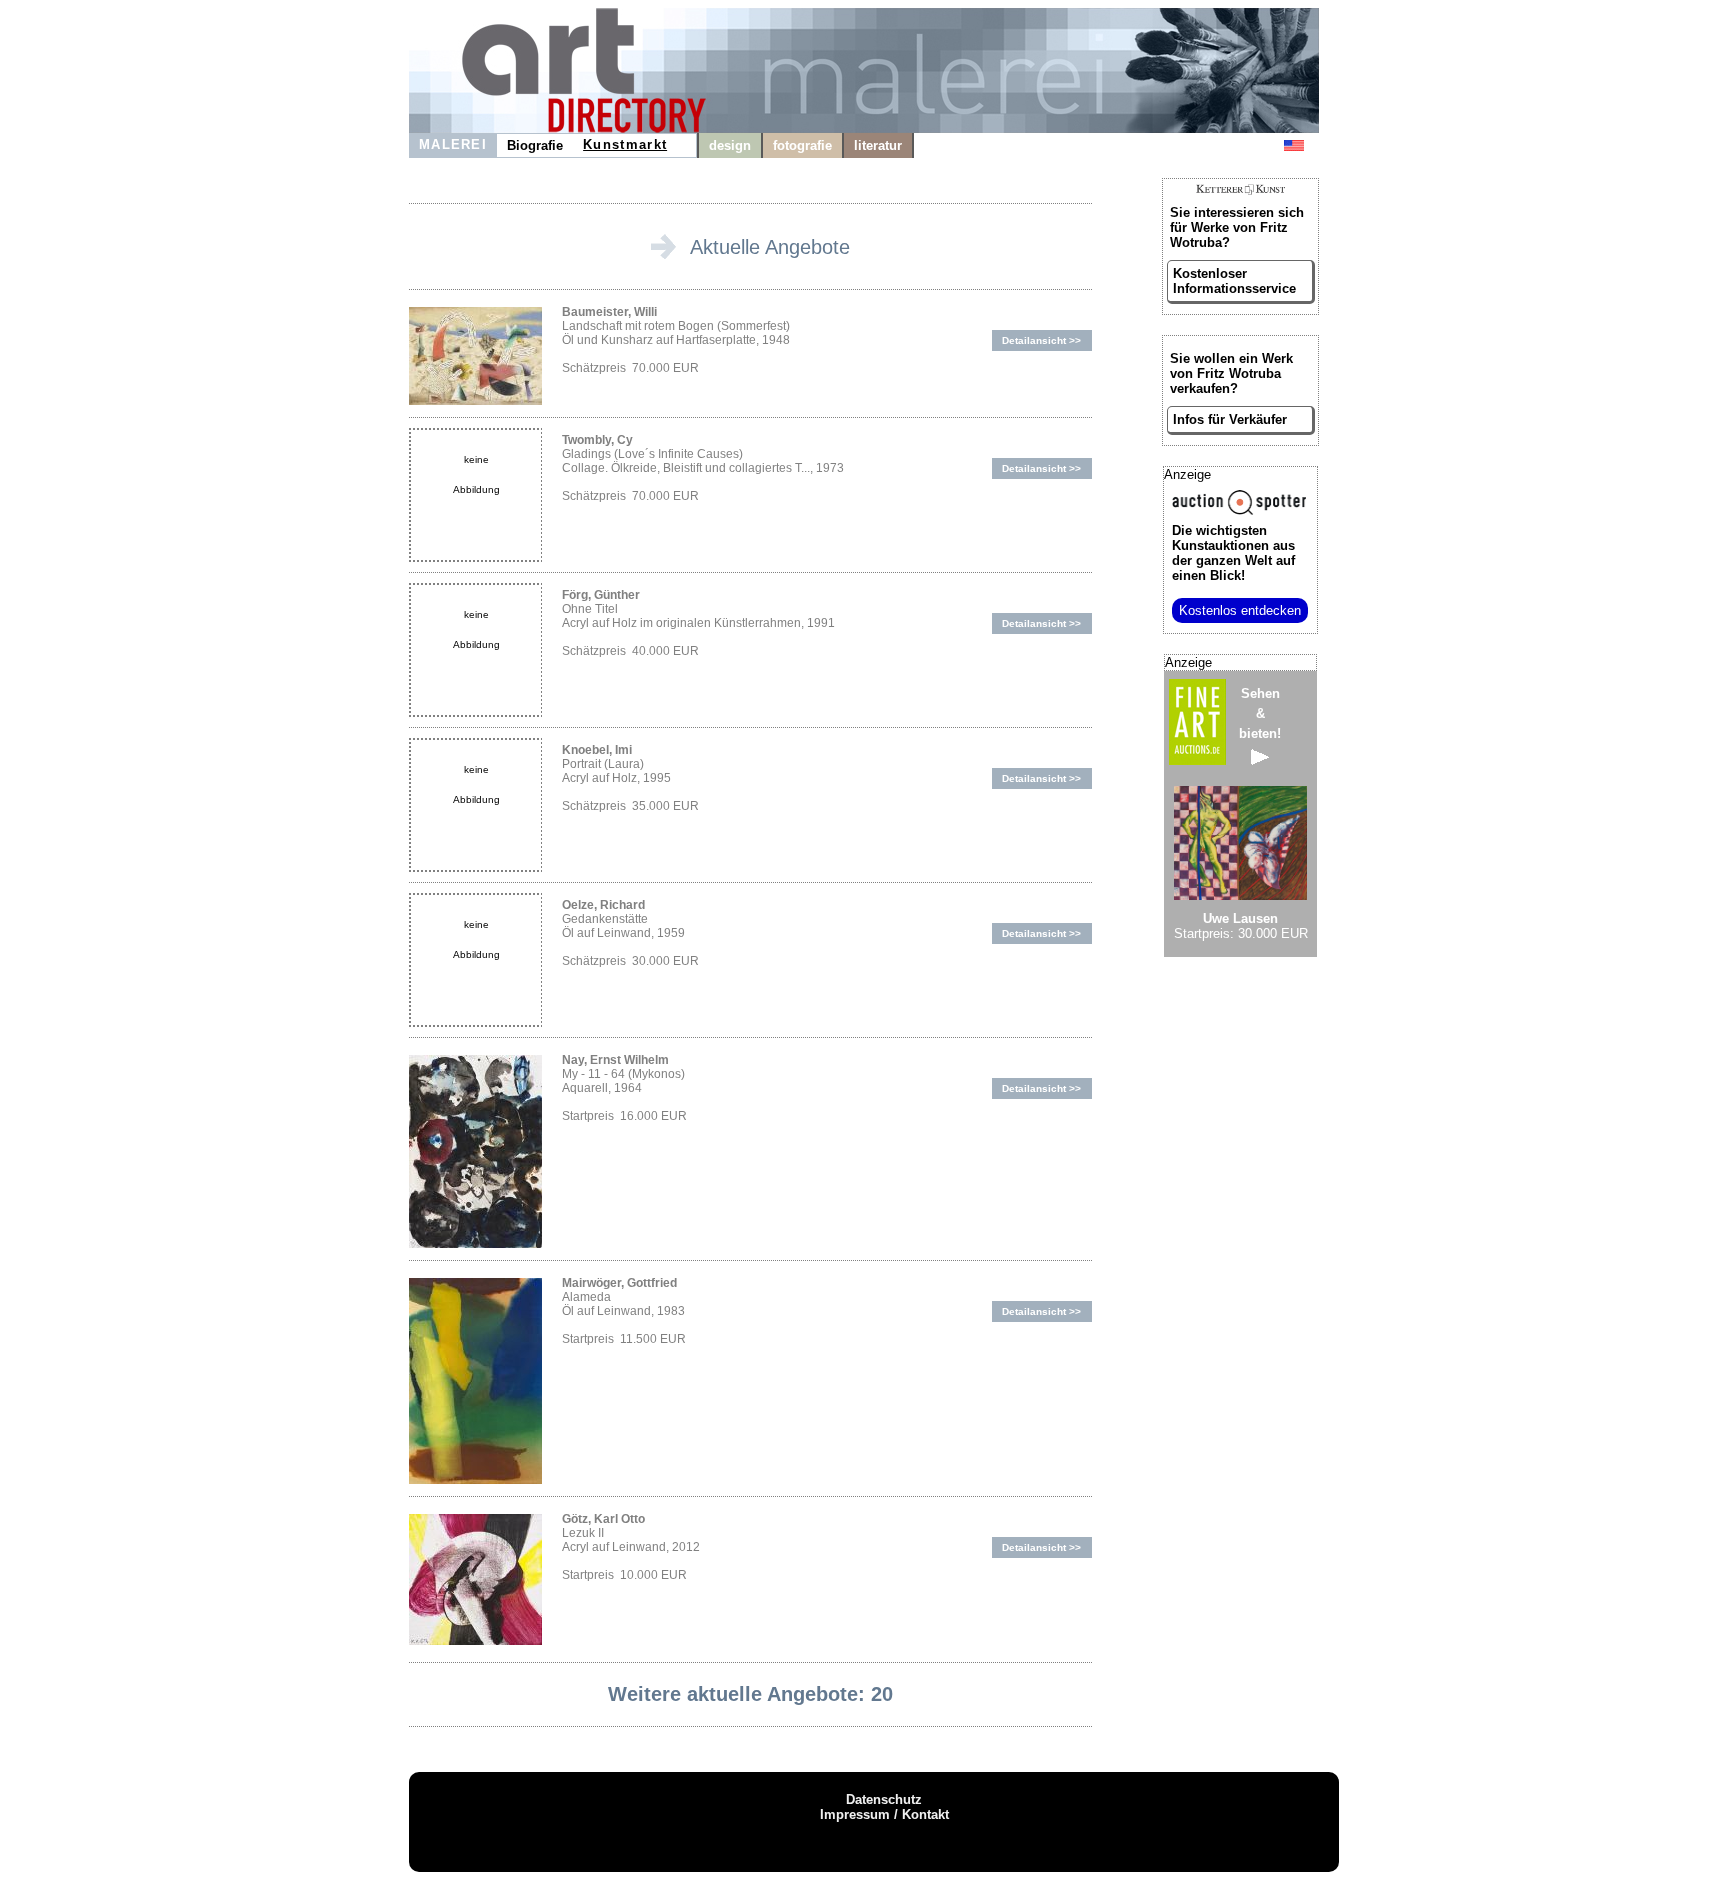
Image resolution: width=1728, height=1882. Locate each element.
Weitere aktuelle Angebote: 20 (750, 1694)
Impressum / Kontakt (884, 1814)
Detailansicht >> (1041, 340)
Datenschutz (884, 1799)
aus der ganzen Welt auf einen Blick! (1233, 553)
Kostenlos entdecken (1240, 610)
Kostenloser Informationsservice (1234, 281)
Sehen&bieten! (1260, 713)
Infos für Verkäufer (1230, 419)
